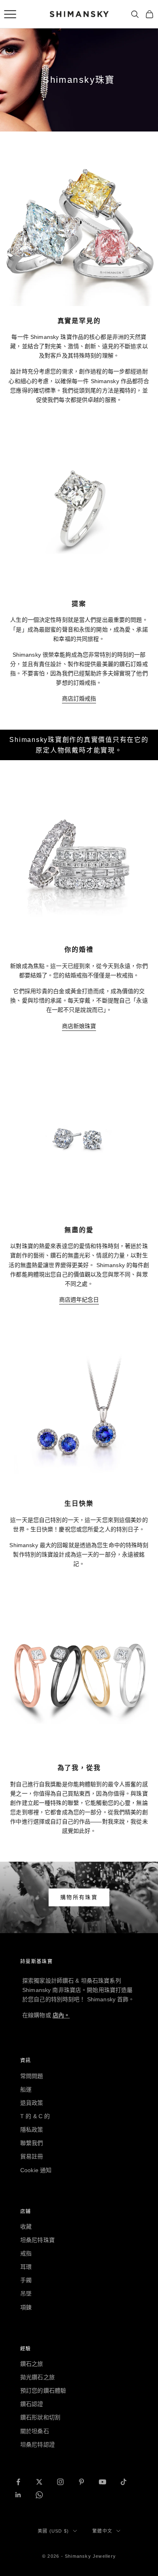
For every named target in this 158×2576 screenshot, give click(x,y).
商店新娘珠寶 (79, 1026)
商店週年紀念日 (79, 1300)
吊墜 (26, 2294)
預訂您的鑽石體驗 (43, 2391)
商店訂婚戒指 (79, 698)
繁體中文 (102, 2531)
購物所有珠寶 (79, 1897)
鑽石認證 (32, 2404)
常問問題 (32, 2076)
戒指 (26, 2253)
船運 (26, 2089)
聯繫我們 (32, 2143)
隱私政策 (32, 2130)
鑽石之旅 (32, 2364)
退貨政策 (32, 2103)
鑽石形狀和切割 (40, 2417)
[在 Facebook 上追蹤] (18, 2482)
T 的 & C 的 (35, 2116)
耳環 (26, 2267)
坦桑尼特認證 (37, 2445)
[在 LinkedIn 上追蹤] (18, 2495)
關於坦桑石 (35, 2431)
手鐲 (26, 2280)
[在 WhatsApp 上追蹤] (39, 2495)
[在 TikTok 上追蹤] (124, 2482)
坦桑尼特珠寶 (37, 2240)
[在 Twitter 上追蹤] (39, 2482)
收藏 (26, 2227)
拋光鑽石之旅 (37, 2377)
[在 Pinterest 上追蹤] (81, 2482)
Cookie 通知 (36, 2170)
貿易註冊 (32, 2156)
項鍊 (26, 2307)
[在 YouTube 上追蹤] (102, 2482)
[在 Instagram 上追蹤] (60, 2482)
